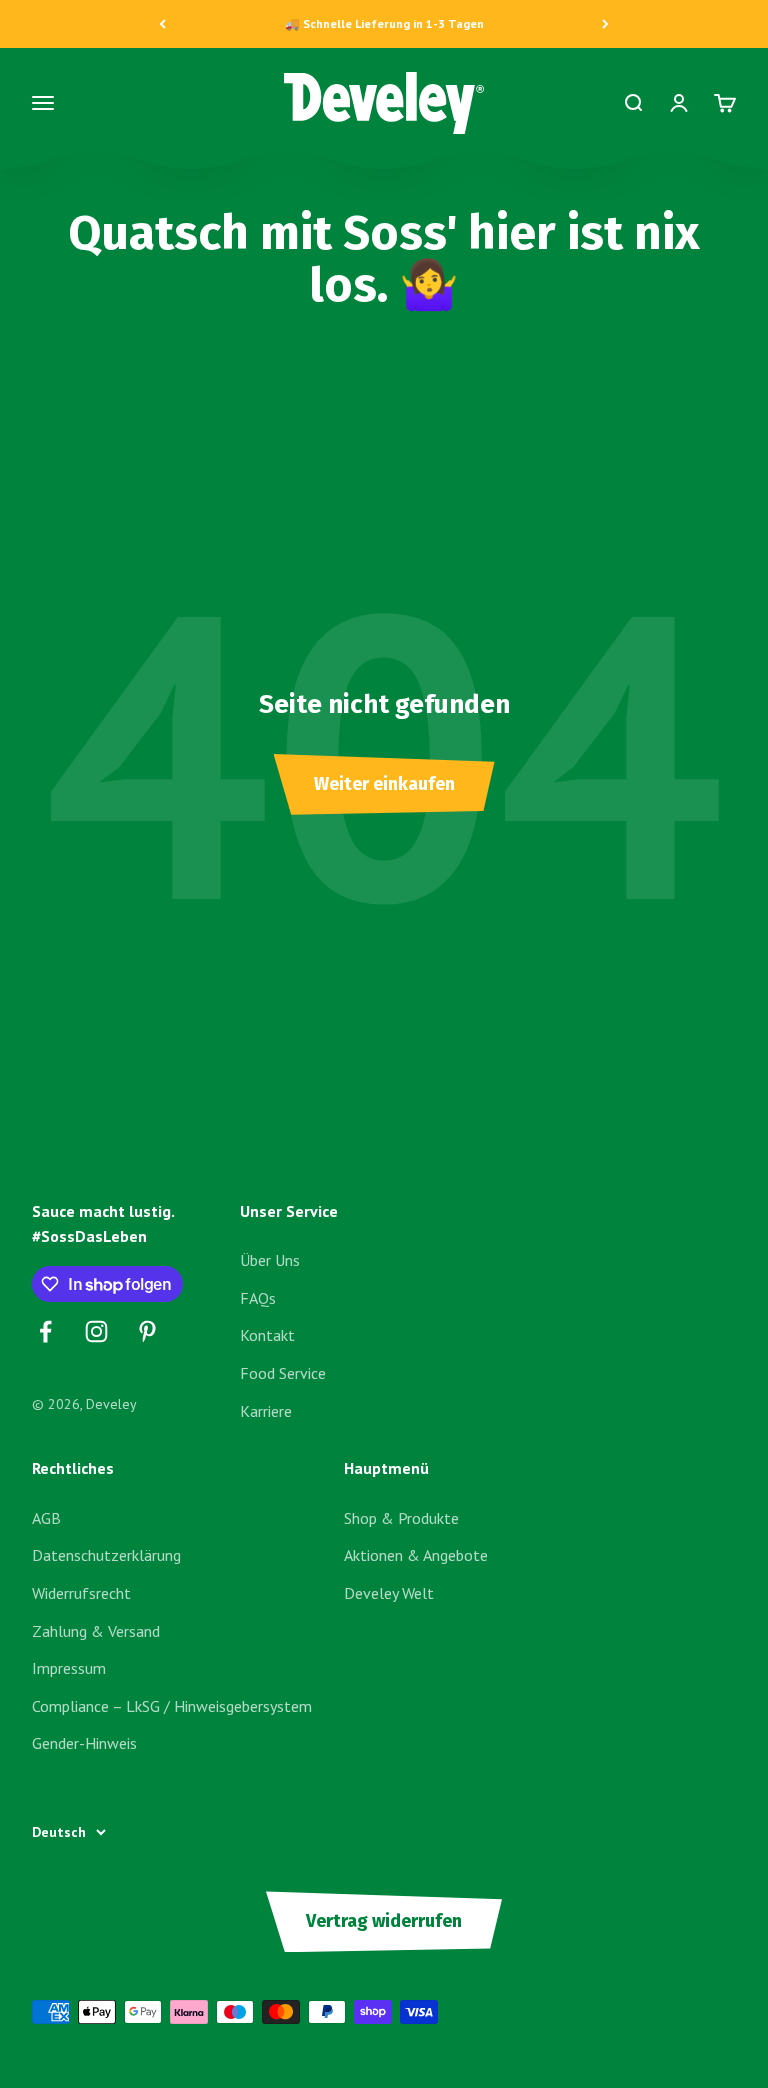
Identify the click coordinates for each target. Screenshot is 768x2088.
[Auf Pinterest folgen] (147, 1331)
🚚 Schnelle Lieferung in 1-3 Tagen (384, 23)
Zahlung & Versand (96, 1631)
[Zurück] (162, 24)
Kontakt (267, 1335)
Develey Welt (389, 1593)
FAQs (258, 1298)
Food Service (283, 1373)
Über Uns (270, 1260)
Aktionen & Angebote (416, 1555)
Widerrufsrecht (81, 1593)
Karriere (266, 1411)
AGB (46, 1518)
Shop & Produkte (401, 1518)
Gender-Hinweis (84, 1743)
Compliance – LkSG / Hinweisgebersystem (172, 1706)
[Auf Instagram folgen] (96, 1331)
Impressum (69, 1668)
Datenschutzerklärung (106, 1555)
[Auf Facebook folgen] (45, 1331)
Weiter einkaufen (384, 784)
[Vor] (605, 24)
